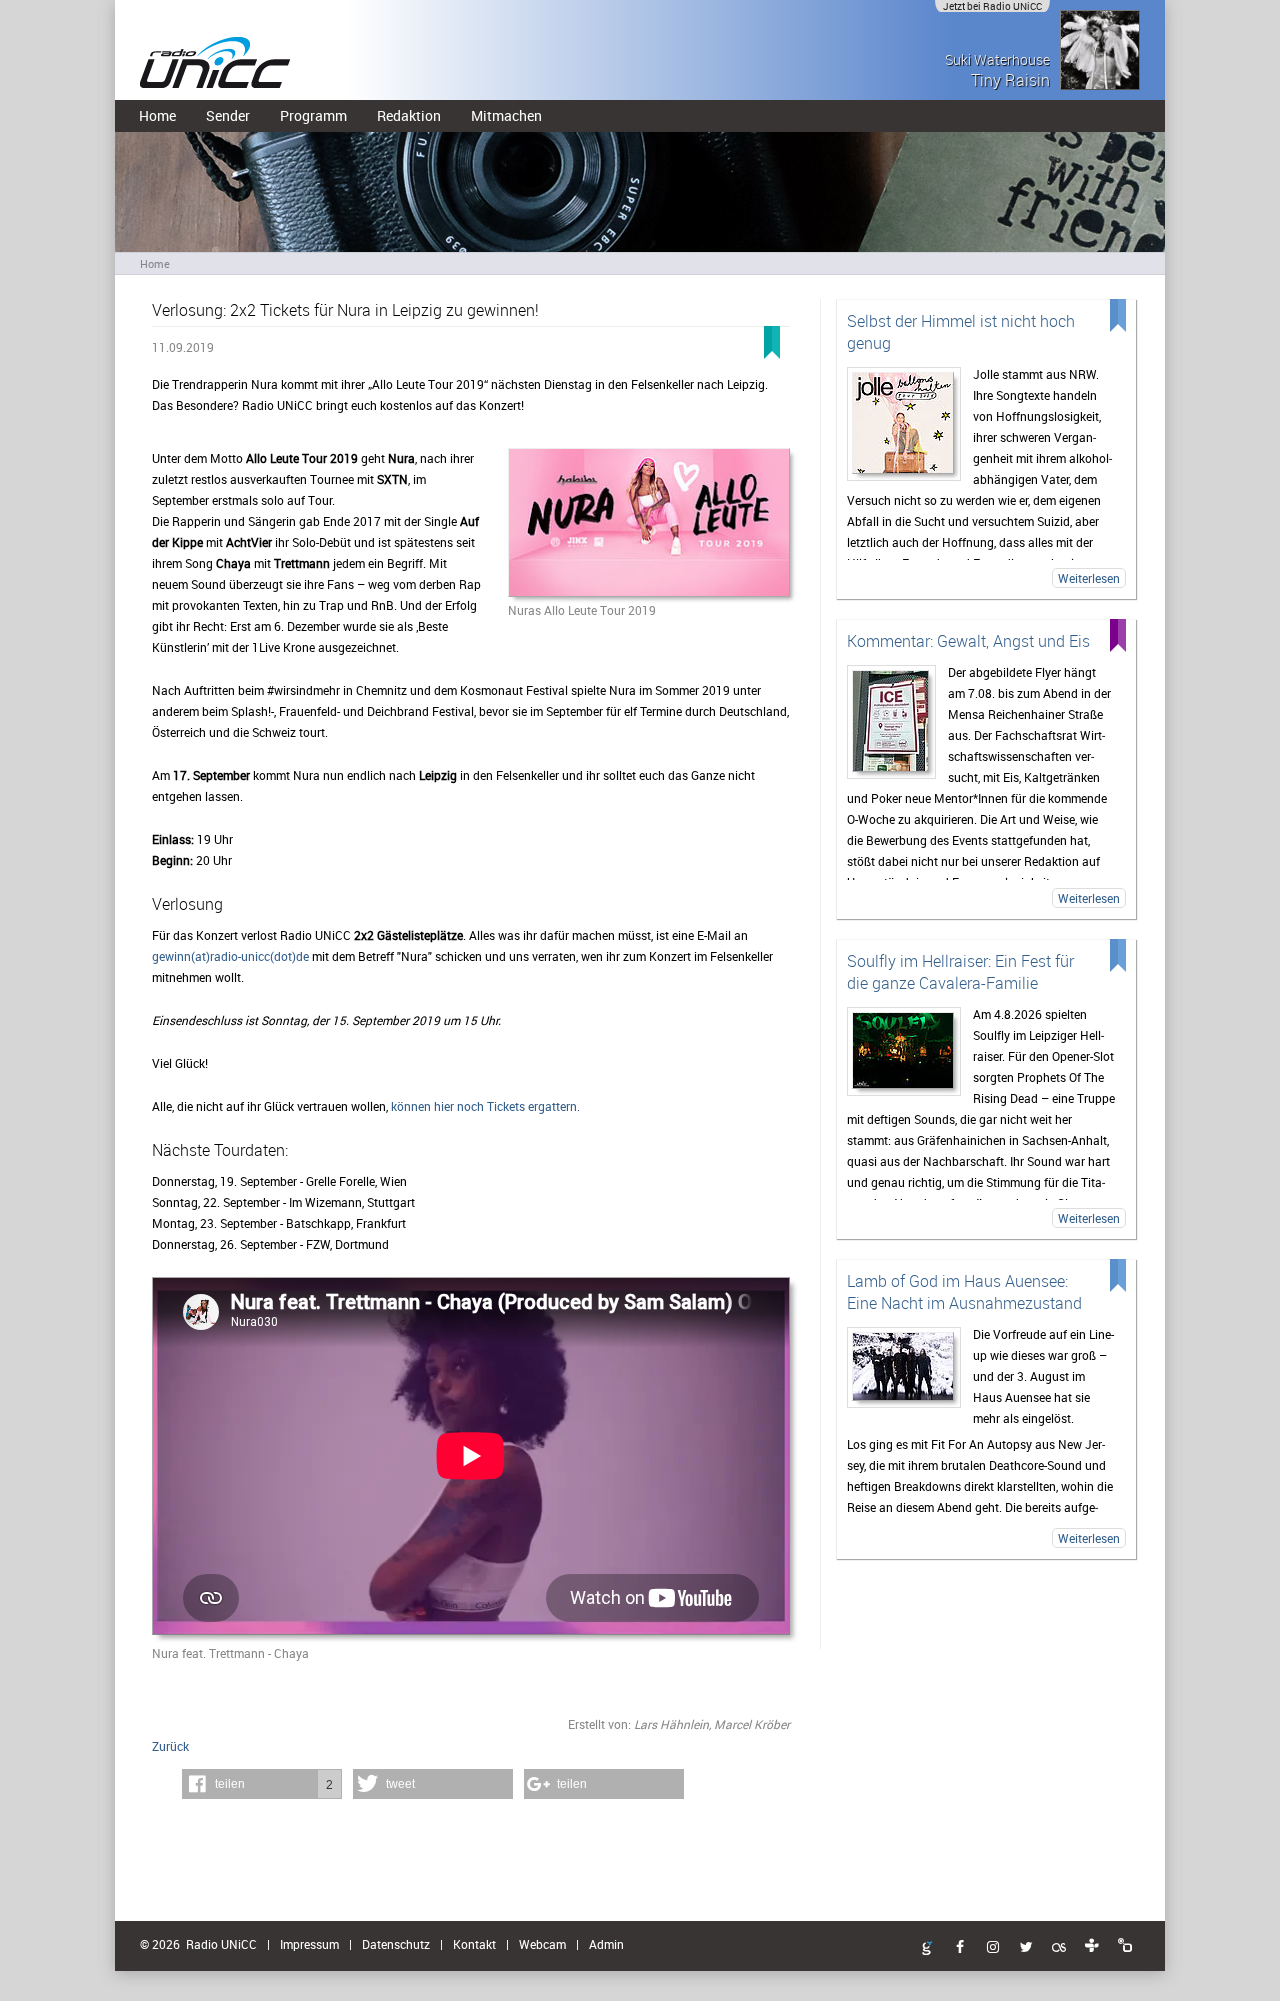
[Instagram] (993, 1948)
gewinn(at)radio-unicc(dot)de (230, 956)
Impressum (309, 1944)
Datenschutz (396, 1944)
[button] (262, 1784)
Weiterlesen (1089, 578)
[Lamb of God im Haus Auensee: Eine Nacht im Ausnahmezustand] (904, 1367)
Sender (228, 115)
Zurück (170, 1746)
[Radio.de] (1125, 1946)
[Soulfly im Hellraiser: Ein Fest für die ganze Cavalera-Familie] (904, 1051)
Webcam (542, 1944)
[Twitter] (1026, 1948)
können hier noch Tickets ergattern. (484, 1106)
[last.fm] (1059, 1948)
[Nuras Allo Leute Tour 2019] (649, 524)
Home (157, 115)
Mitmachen (506, 115)
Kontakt (474, 1944)
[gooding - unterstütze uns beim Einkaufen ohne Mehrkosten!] (927, 1949)
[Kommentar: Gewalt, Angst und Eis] (891, 722)
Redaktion (409, 115)
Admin (606, 1944)
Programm (313, 115)
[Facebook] (960, 1948)
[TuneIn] (1092, 1946)
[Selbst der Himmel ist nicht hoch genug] (904, 424)
